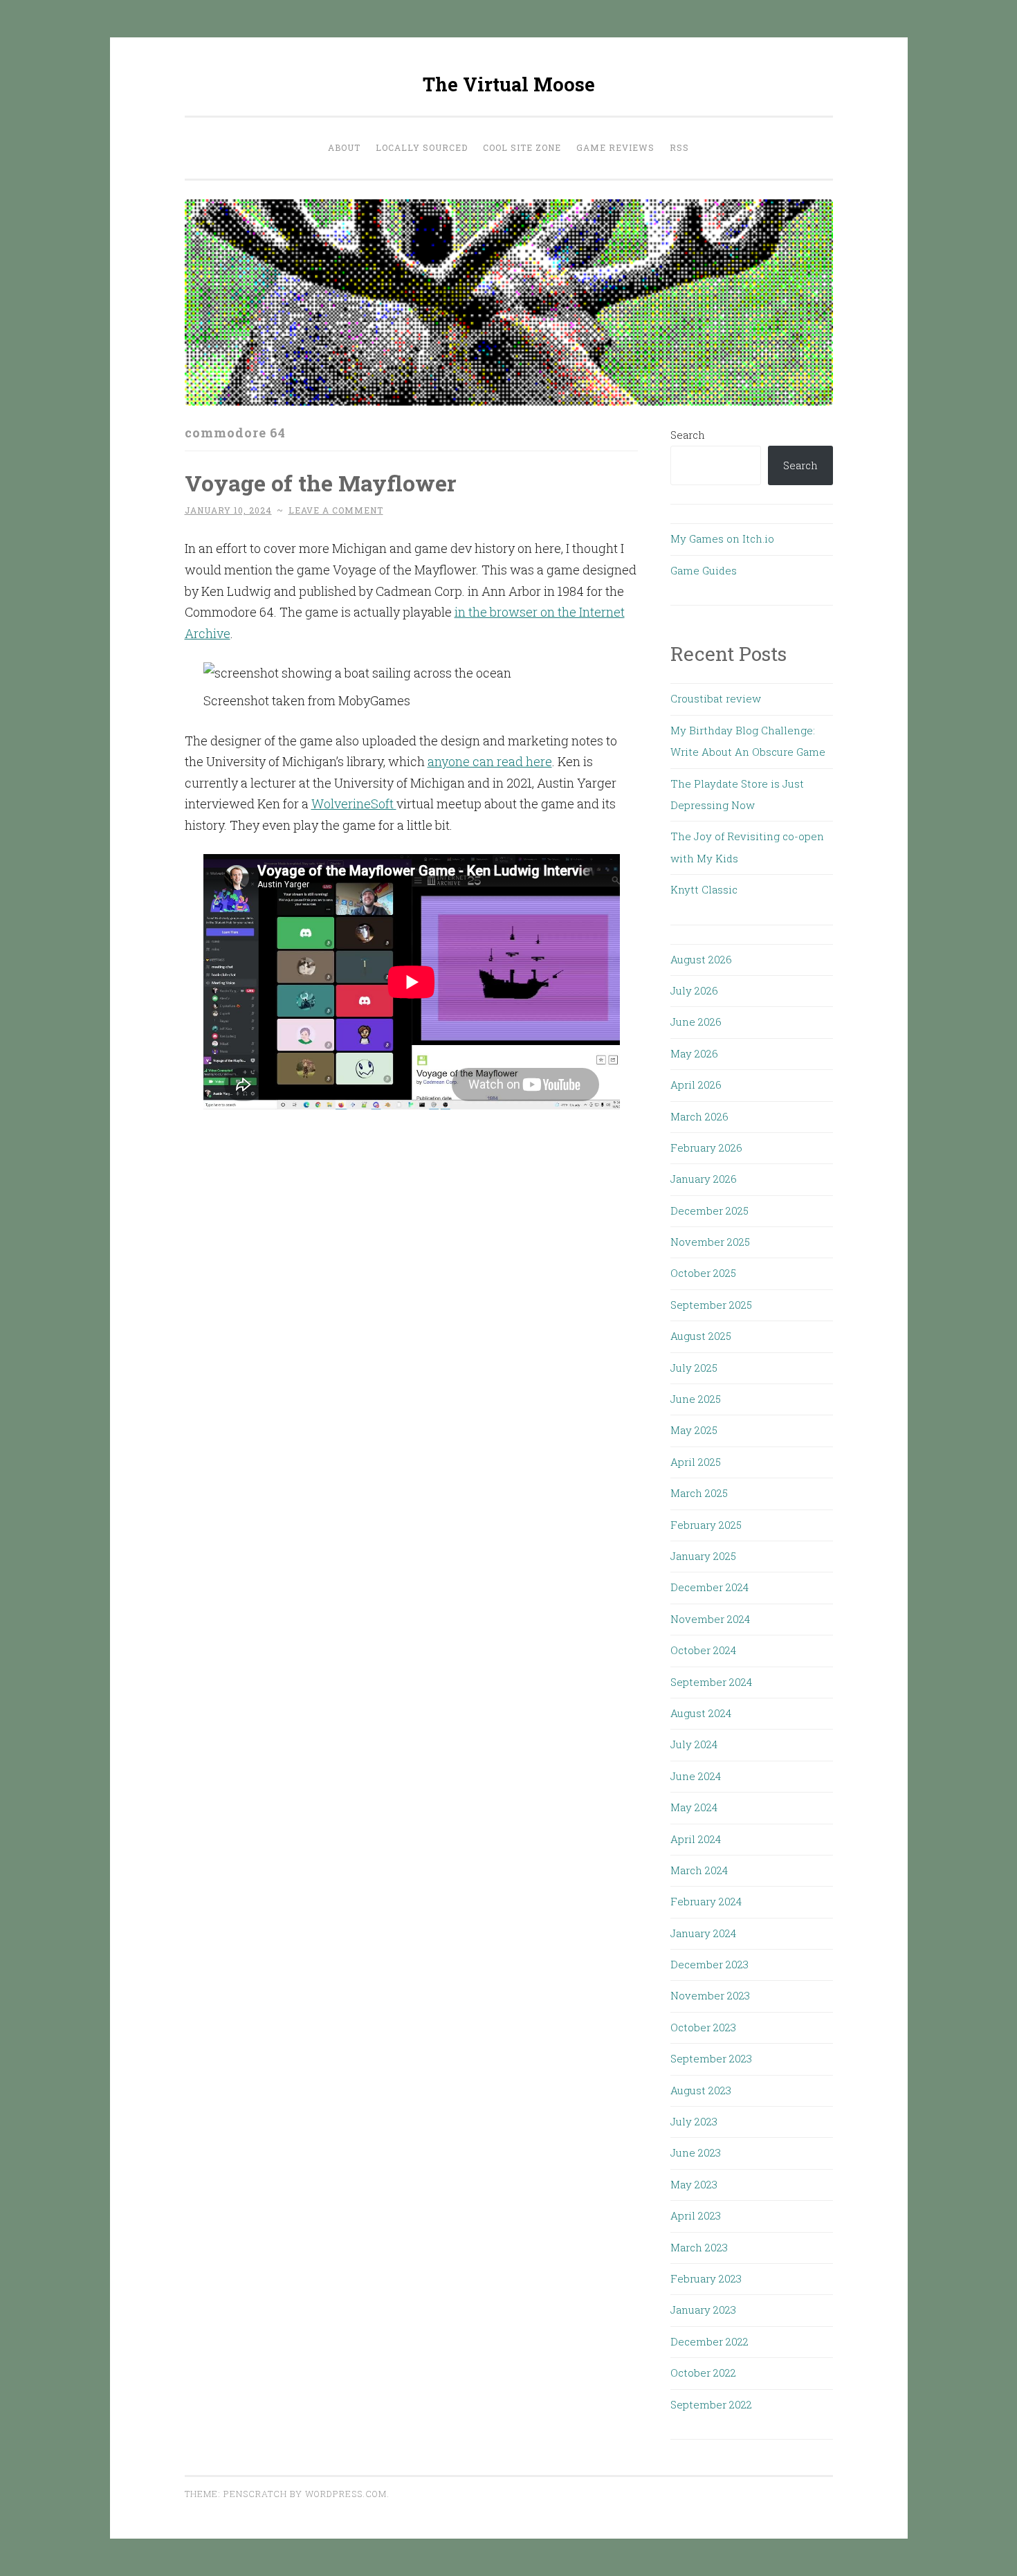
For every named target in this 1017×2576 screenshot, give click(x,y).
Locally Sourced (422, 147)
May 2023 (694, 2184)
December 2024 (709, 1587)
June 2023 (696, 2152)
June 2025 (696, 1399)
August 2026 (701, 959)
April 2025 (696, 1462)
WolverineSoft (354, 804)
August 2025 (701, 1336)
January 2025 (703, 1556)
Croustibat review (716, 698)
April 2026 (696, 1085)
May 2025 (694, 1430)
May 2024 (694, 1807)
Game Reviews (615, 147)
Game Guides (704, 570)
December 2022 (709, 2341)
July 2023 (694, 2121)
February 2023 (706, 2278)
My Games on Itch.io (722, 538)
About (344, 147)
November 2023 (710, 1995)
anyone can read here (490, 761)
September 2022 (711, 2404)
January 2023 (703, 2310)
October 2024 (703, 1650)
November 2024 (710, 1619)
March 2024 (699, 1870)
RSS (679, 147)
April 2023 (696, 2215)
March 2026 (699, 1116)
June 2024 (696, 1776)
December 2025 (709, 1210)
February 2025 (706, 1525)
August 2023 (701, 2090)
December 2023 (709, 1964)
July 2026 (694, 990)
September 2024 (711, 1682)
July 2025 (694, 1368)
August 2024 (701, 1713)
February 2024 (706, 1901)
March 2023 (699, 2247)
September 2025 (711, 1305)
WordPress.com (346, 2494)
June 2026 (696, 1022)
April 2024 (696, 1839)
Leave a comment (336, 510)
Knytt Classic (704, 889)
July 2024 (694, 1744)
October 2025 (703, 1273)
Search (688, 435)
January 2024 (703, 1933)
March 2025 (699, 1493)
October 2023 (703, 2027)
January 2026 (704, 1179)
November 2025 (710, 1242)
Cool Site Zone (522, 147)
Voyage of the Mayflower (321, 483)
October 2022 (703, 2373)
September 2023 (711, 2058)
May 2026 (694, 1053)
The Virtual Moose (509, 84)
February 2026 (706, 1148)
